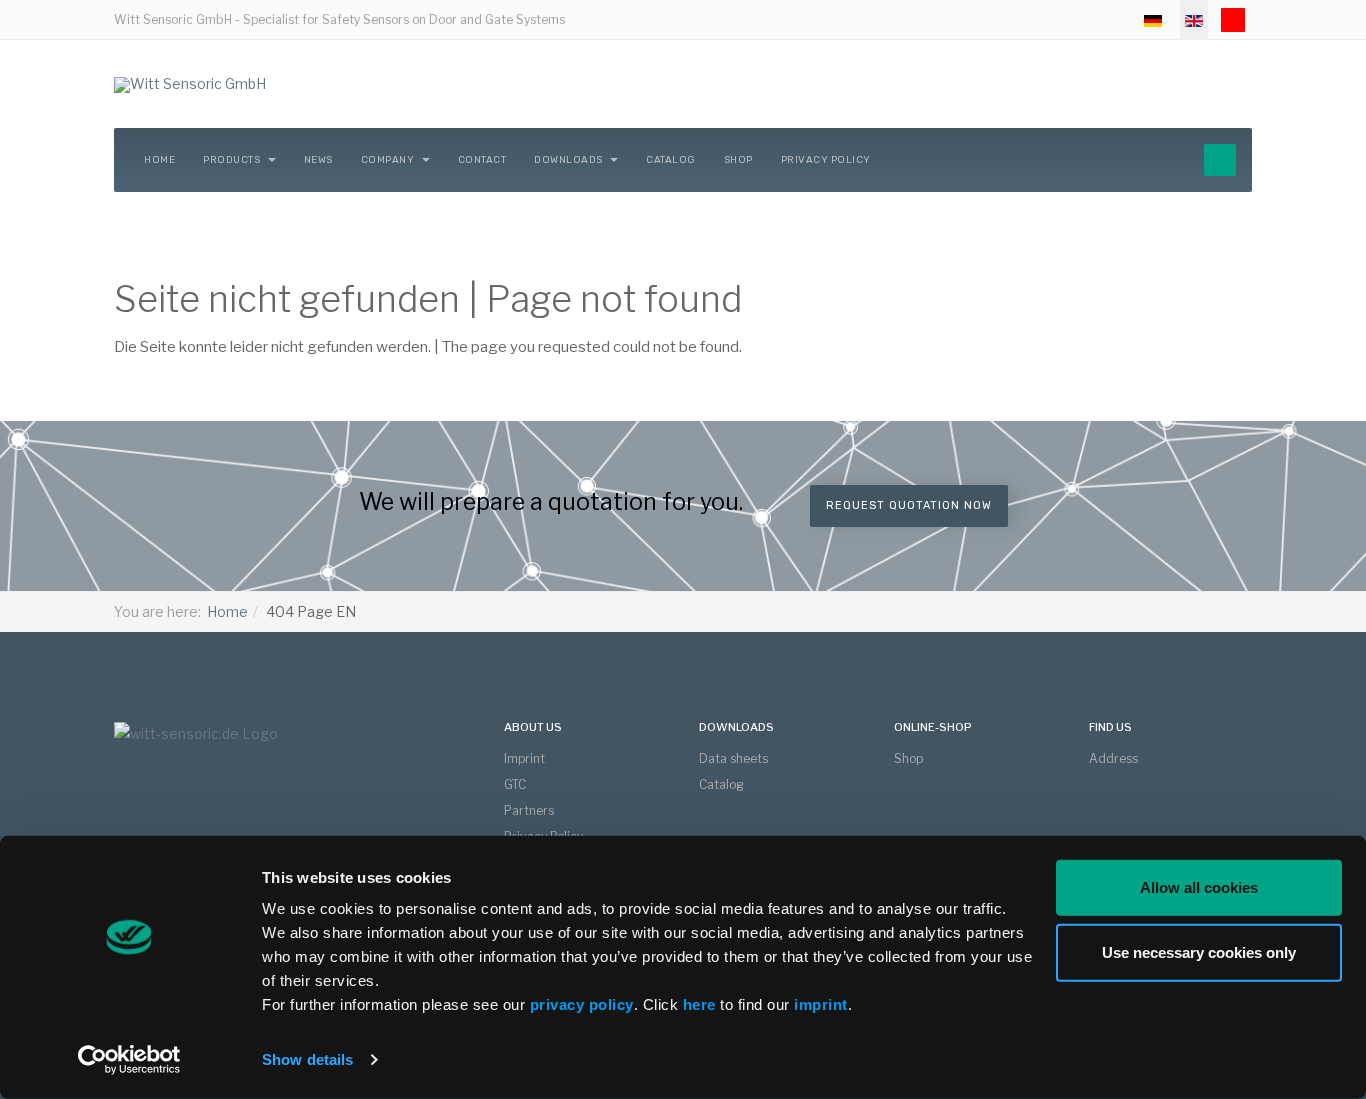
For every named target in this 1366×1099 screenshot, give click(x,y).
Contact (482, 160)
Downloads (569, 160)
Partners (529, 810)
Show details (307, 1059)
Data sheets (733, 758)
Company (389, 160)
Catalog (671, 160)
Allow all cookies (1199, 887)
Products (233, 160)
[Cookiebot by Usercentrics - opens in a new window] (129, 1060)
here (702, 1004)
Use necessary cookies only (1199, 951)
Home (159, 160)
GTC (515, 784)
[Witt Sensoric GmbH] (190, 85)
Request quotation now (909, 505)
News (318, 160)
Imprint (524, 758)
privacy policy (582, 1004)
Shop (738, 160)
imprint (821, 1004)
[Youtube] (1233, 20)
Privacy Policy (826, 160)
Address (1113, 758)
